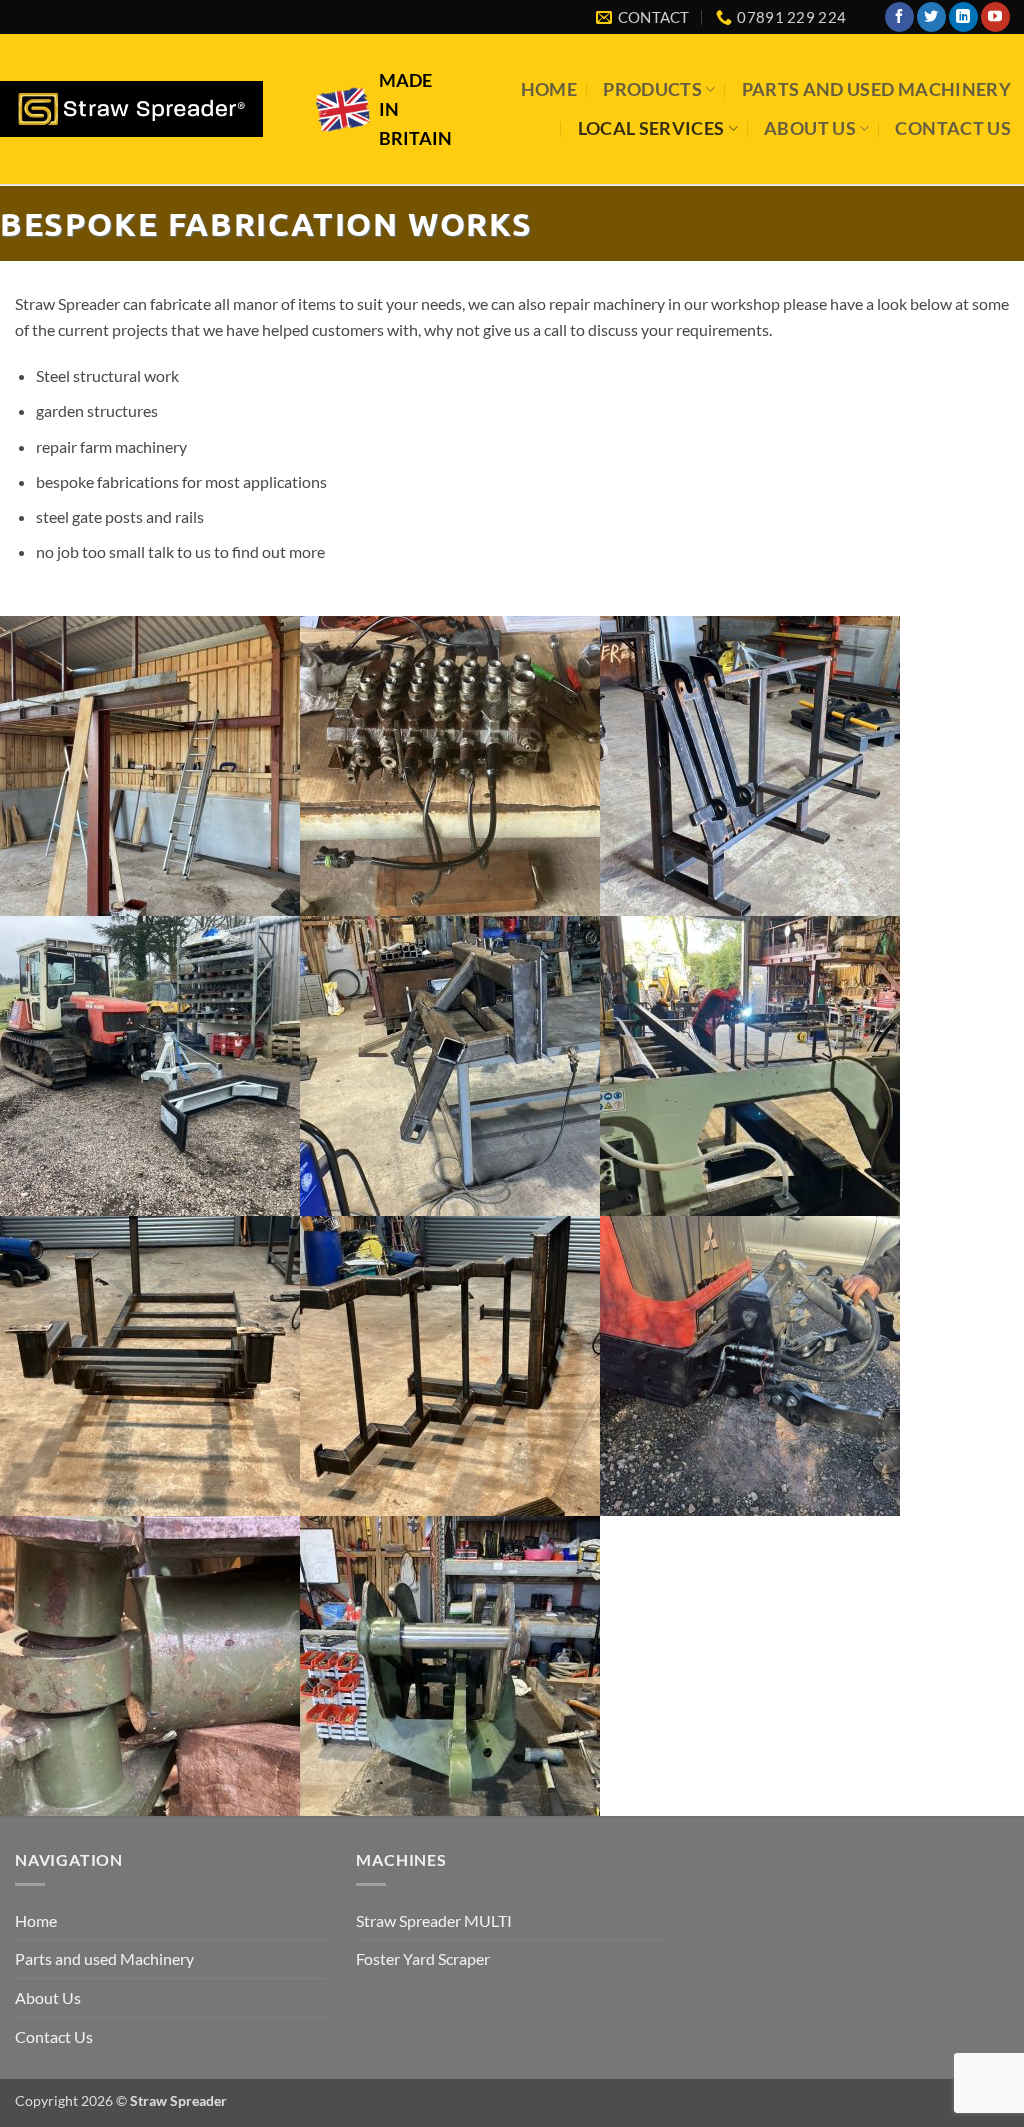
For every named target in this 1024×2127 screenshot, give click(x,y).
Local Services (651, 128)
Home (549, 89)
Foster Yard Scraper (423, 1958)
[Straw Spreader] (131, 109)
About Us (810, 128)
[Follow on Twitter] (931, 17)
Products (652, 89)
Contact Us (953, 128)
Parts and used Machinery (876, 89)
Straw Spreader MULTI (434, 1920)
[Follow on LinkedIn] (963, 17)
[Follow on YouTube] (995, 17)
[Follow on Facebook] (899, 17)
